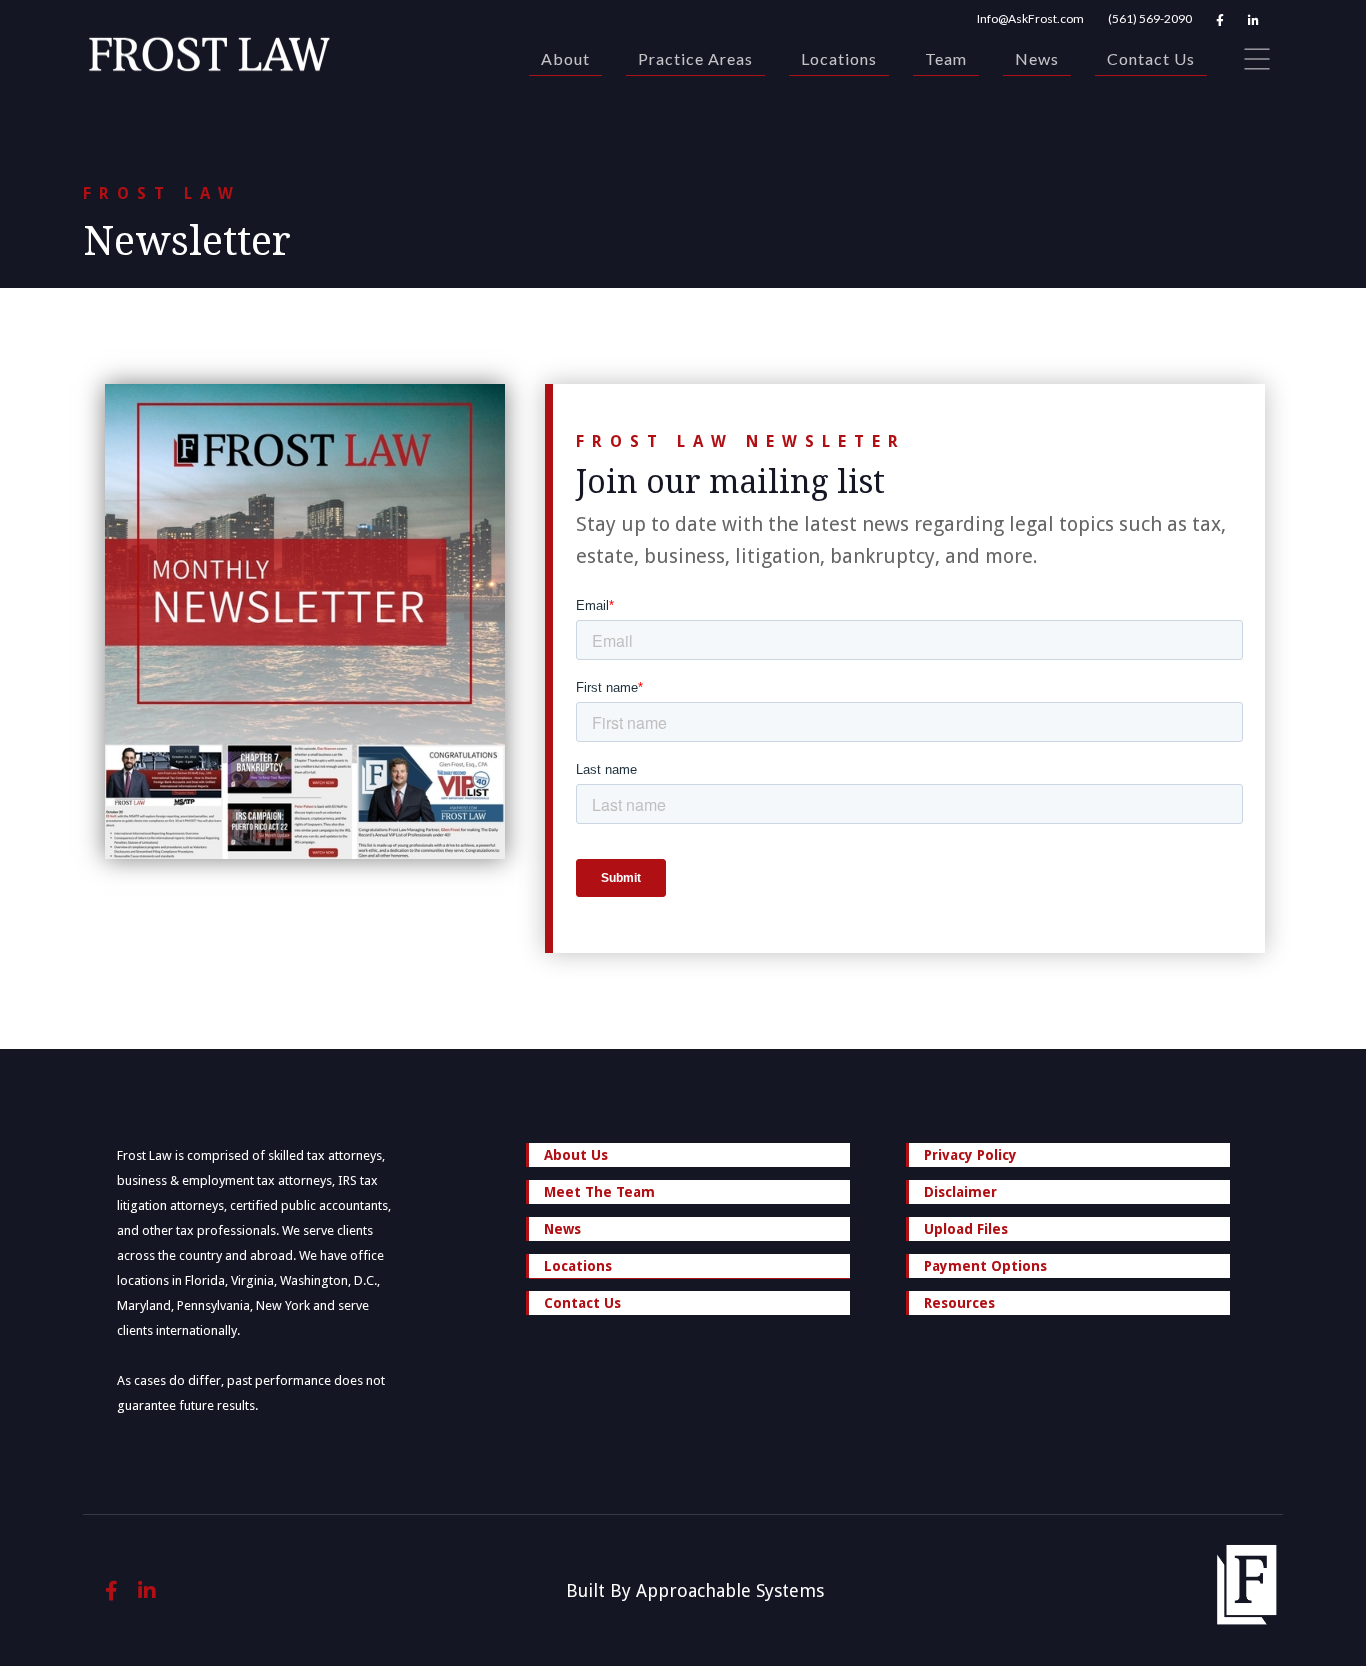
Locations (839, 58)
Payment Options (985, 1266)
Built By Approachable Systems (695, 1590)
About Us (576, 1155)
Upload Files (966, 1229)
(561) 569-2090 (1150, 18)
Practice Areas (695, 58)
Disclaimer (960, 1192)
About (565, 58)
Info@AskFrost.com (1030, 18)
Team (946, 58)
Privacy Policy (970, 1155)
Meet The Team (599, 1192)
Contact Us (1151, 58)
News (1037, 58)
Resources (959, 1303)
